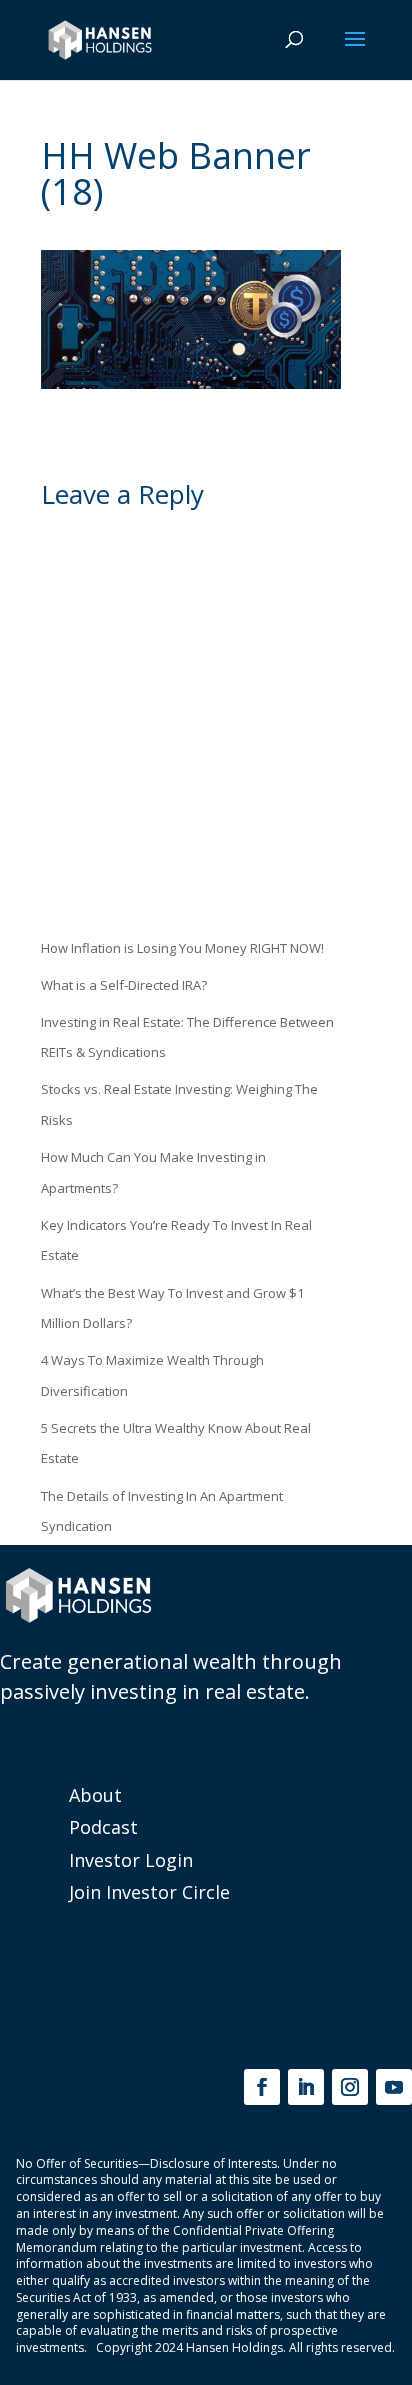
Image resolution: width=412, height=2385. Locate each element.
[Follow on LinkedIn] (306, 2087)
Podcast (103, 1827)
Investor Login (131, 1860)
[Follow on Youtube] (394, 2087)
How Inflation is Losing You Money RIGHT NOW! (182, 948)
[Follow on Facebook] (262, 2087)
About (95, 1795)
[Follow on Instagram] (350, 2087)
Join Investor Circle (149, 1892)
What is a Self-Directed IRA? (124, 985)
